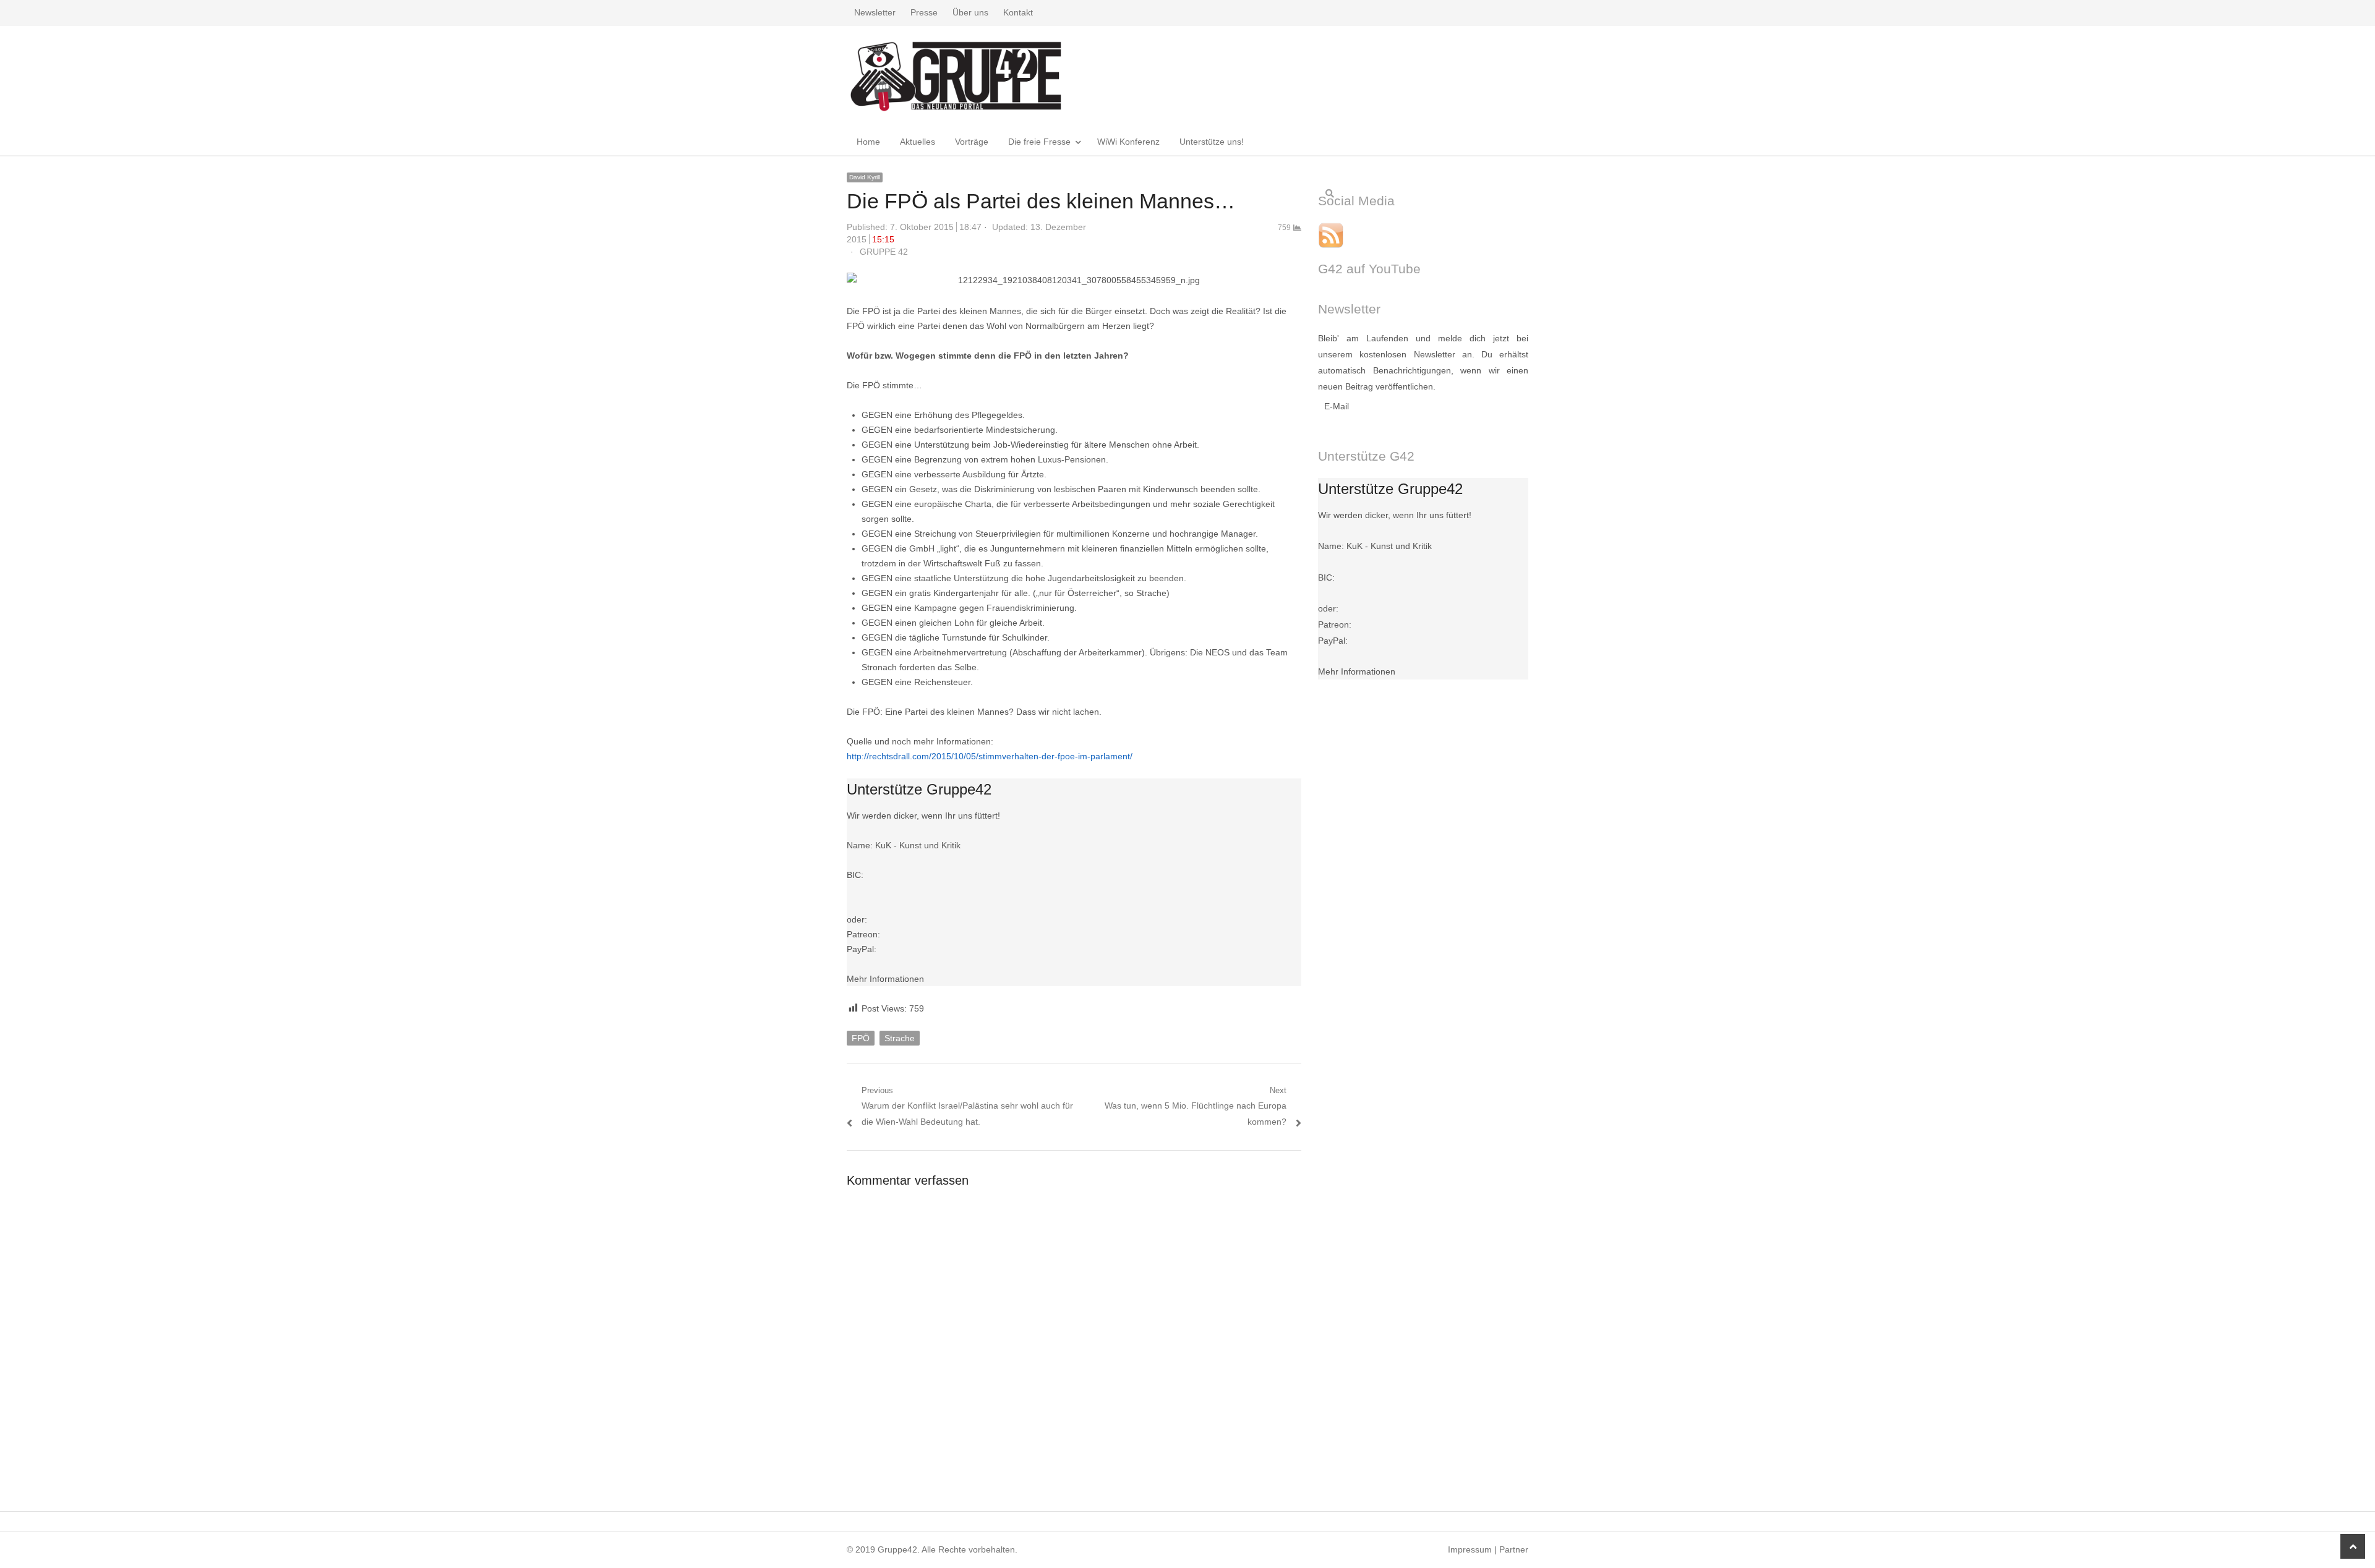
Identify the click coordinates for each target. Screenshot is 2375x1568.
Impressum (1470, 1549)
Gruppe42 (897, 1549)
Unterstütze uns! (1212, 142)
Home (868, 142)
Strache (900, 1038)
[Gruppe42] (956, 76)
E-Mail (1337, 406)
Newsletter (875, 12)
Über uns (970, 12)
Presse (924, 12)
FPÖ (861, 1038)
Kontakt (1018, 12)
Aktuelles (918, 142)
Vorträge (972, 142)
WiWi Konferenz (1128, 142)
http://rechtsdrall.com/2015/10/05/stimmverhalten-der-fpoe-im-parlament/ (990, 756)
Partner (1514, 1549)
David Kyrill (865, 177)
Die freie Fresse (1039, 142)
